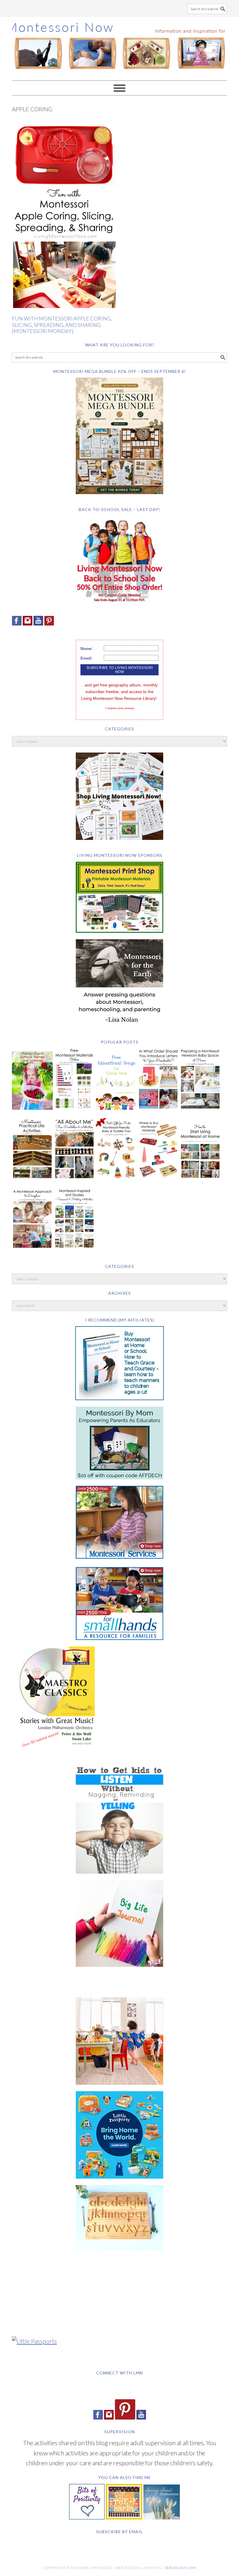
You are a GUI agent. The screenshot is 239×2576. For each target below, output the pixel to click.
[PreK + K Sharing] (124, 2517)
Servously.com (181, 2568)
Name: (87, 649)
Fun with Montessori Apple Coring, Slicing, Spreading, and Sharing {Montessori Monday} (62, 325)
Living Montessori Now (119, 46)
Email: (87, 658)
